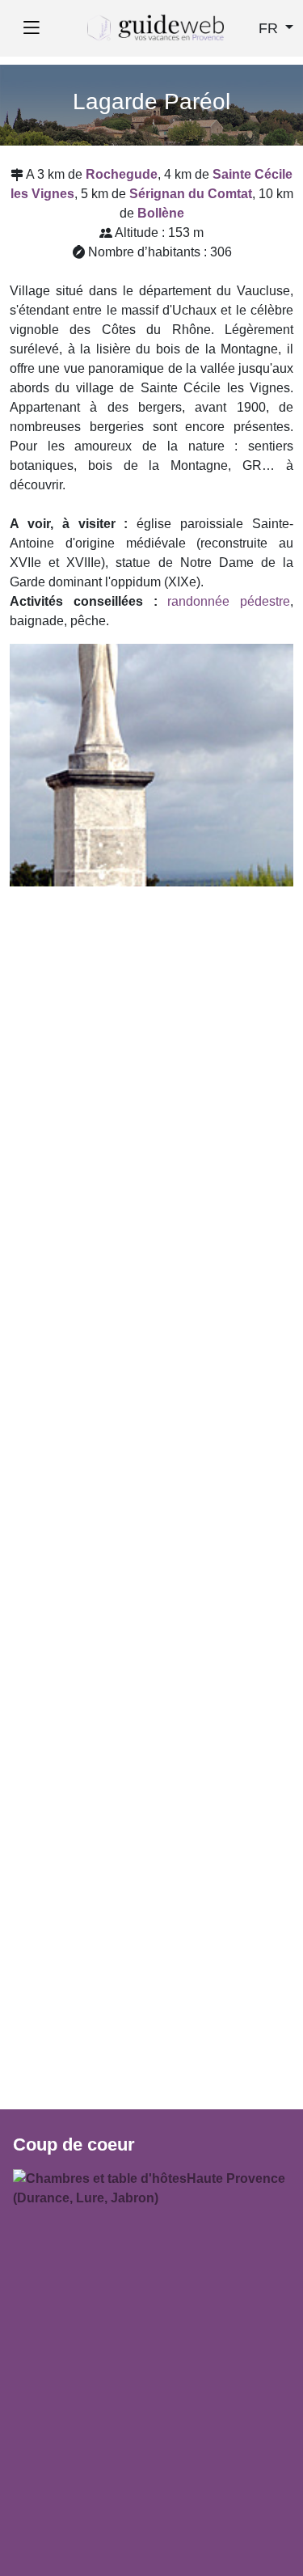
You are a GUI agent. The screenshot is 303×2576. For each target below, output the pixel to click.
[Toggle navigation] (31, 28)
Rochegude (122, 174)
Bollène (161, 213)
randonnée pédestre (229, 601)
